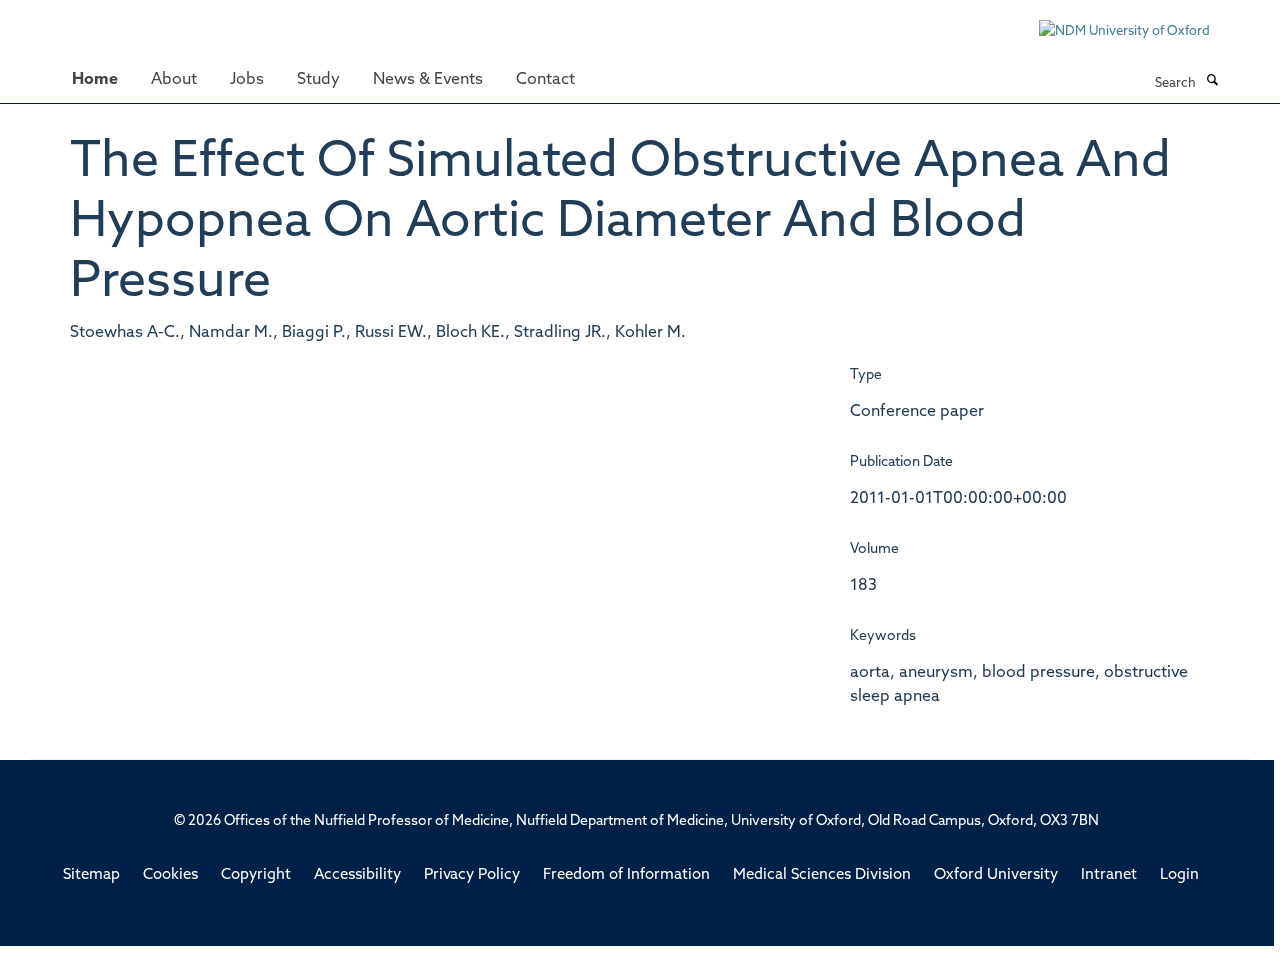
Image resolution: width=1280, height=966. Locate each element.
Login (1179, 875)
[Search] (1212, 82)
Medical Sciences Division (822, 875)
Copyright (256, 875)
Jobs (247, 80)
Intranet (1109, 875)
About (174, 80)
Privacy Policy (472, 875)
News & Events (428, 80)
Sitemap (91, 875)
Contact (545, 80)
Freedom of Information (626, 875)
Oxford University (996, 875)
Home (95, 80)
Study (318, 80)
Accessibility (357, 875)
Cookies (170, 875)
